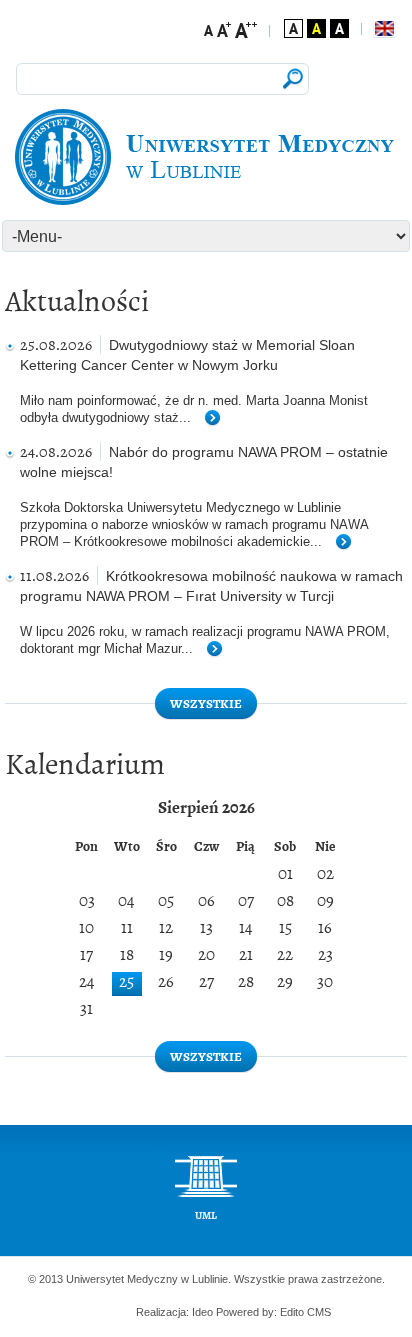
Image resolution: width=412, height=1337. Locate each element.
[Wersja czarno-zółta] (316, 28)
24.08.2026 (56, 451)
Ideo (204, 1312)
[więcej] (220, 418)
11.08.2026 (54, 575)
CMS (319, 1312)
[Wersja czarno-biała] (339, 28)
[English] (384, 29)
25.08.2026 (56, 344)
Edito (292, 1312)
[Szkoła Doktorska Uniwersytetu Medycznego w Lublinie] (205, 157)
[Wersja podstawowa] (293, 28)
